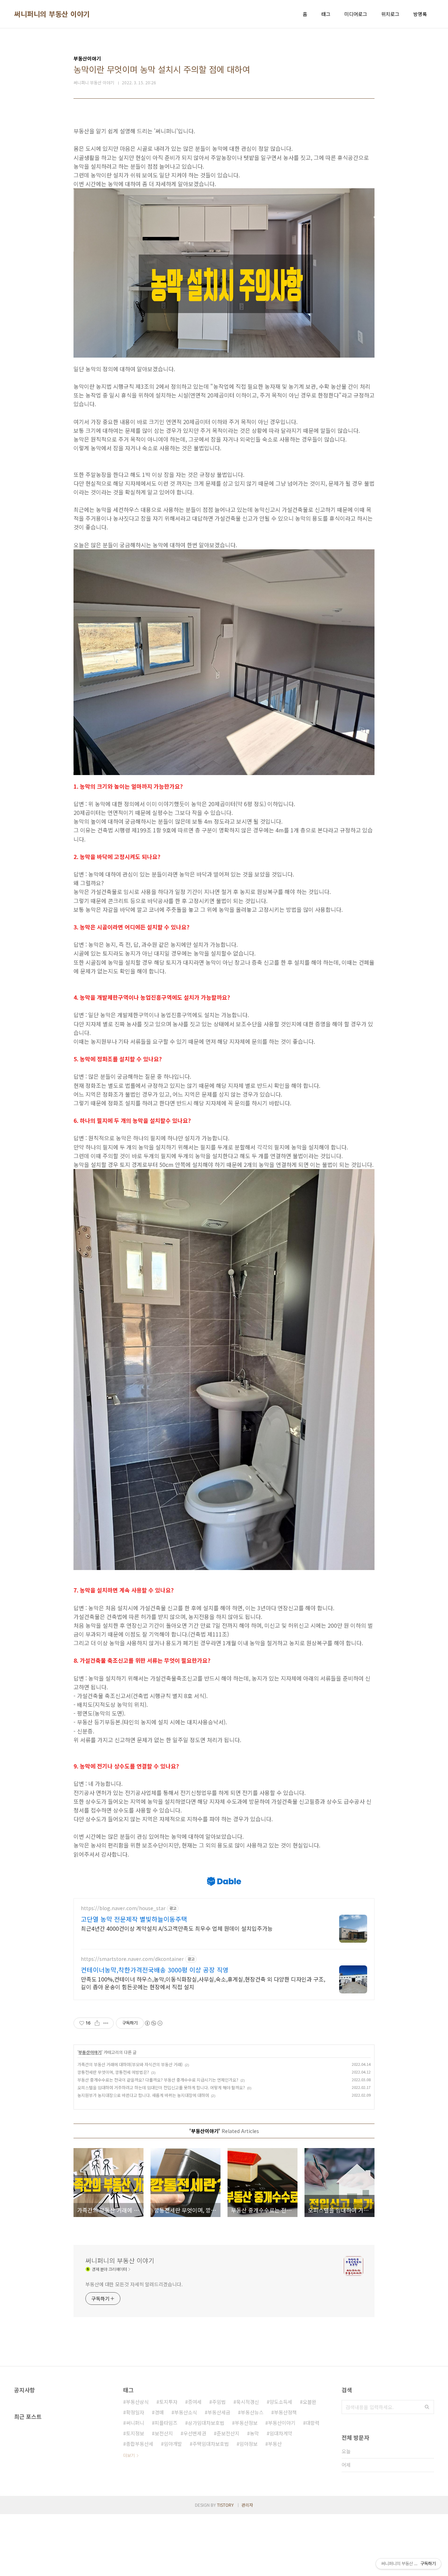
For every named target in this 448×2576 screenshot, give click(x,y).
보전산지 (164, 2433)
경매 (159, 2412)
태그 (326, 14)
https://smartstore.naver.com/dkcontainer (132, 1959)
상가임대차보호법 (206, 2423)
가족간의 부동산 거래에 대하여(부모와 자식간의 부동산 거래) (130, 2064)
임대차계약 (281, 2433)
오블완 (310, 2402)
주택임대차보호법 (211, 2444)
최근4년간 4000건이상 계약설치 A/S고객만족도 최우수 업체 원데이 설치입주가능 (177, 1928)
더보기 (129, 2455)
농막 (254, 2433)
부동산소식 (186, 2412)
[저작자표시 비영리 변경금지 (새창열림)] (153, 2023)
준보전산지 (228, 2433)
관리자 (247, 2505)
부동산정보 (246, 2423)
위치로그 (390, 14)
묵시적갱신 (248, 2402)
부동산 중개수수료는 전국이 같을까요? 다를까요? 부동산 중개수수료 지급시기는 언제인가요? (158, 2080)
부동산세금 (219, 2412)
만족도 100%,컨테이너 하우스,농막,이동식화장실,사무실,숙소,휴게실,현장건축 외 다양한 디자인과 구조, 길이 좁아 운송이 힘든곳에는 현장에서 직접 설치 (203, 1983)
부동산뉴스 (252, 2412)
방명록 (420, 14)
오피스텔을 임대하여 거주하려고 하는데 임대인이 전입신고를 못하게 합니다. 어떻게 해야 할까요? (161, 2087)
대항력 (313, 2423)
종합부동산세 (140, 2444)
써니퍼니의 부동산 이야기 (52, 14)
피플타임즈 (166, 2423)
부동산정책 (285, 2412)
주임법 (219, 2402)
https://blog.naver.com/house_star (123, 1908)
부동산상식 (137, 2402)
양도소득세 (281, 2402)
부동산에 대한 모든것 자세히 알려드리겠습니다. (134, 2284)
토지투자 (168, 2402)
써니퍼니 (135, 2423)
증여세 (195, 2402)
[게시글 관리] (106, 2023)
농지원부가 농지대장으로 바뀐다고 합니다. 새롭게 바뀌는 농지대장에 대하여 (143, 2095)
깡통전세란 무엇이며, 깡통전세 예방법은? (113, 2072)
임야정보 (248, 2444)
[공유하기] (97, 2023)
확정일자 (135, 2412)
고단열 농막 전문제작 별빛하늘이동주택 (134, 1919)
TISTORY (225, 2505)
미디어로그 (356, 14)
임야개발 (173, 2444)
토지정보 (135, 2433)
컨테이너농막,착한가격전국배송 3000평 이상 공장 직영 (155, 1970)
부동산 (275, 2444)
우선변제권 (195, 2433)
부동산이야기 (90, 2052)
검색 (427, 2407)
